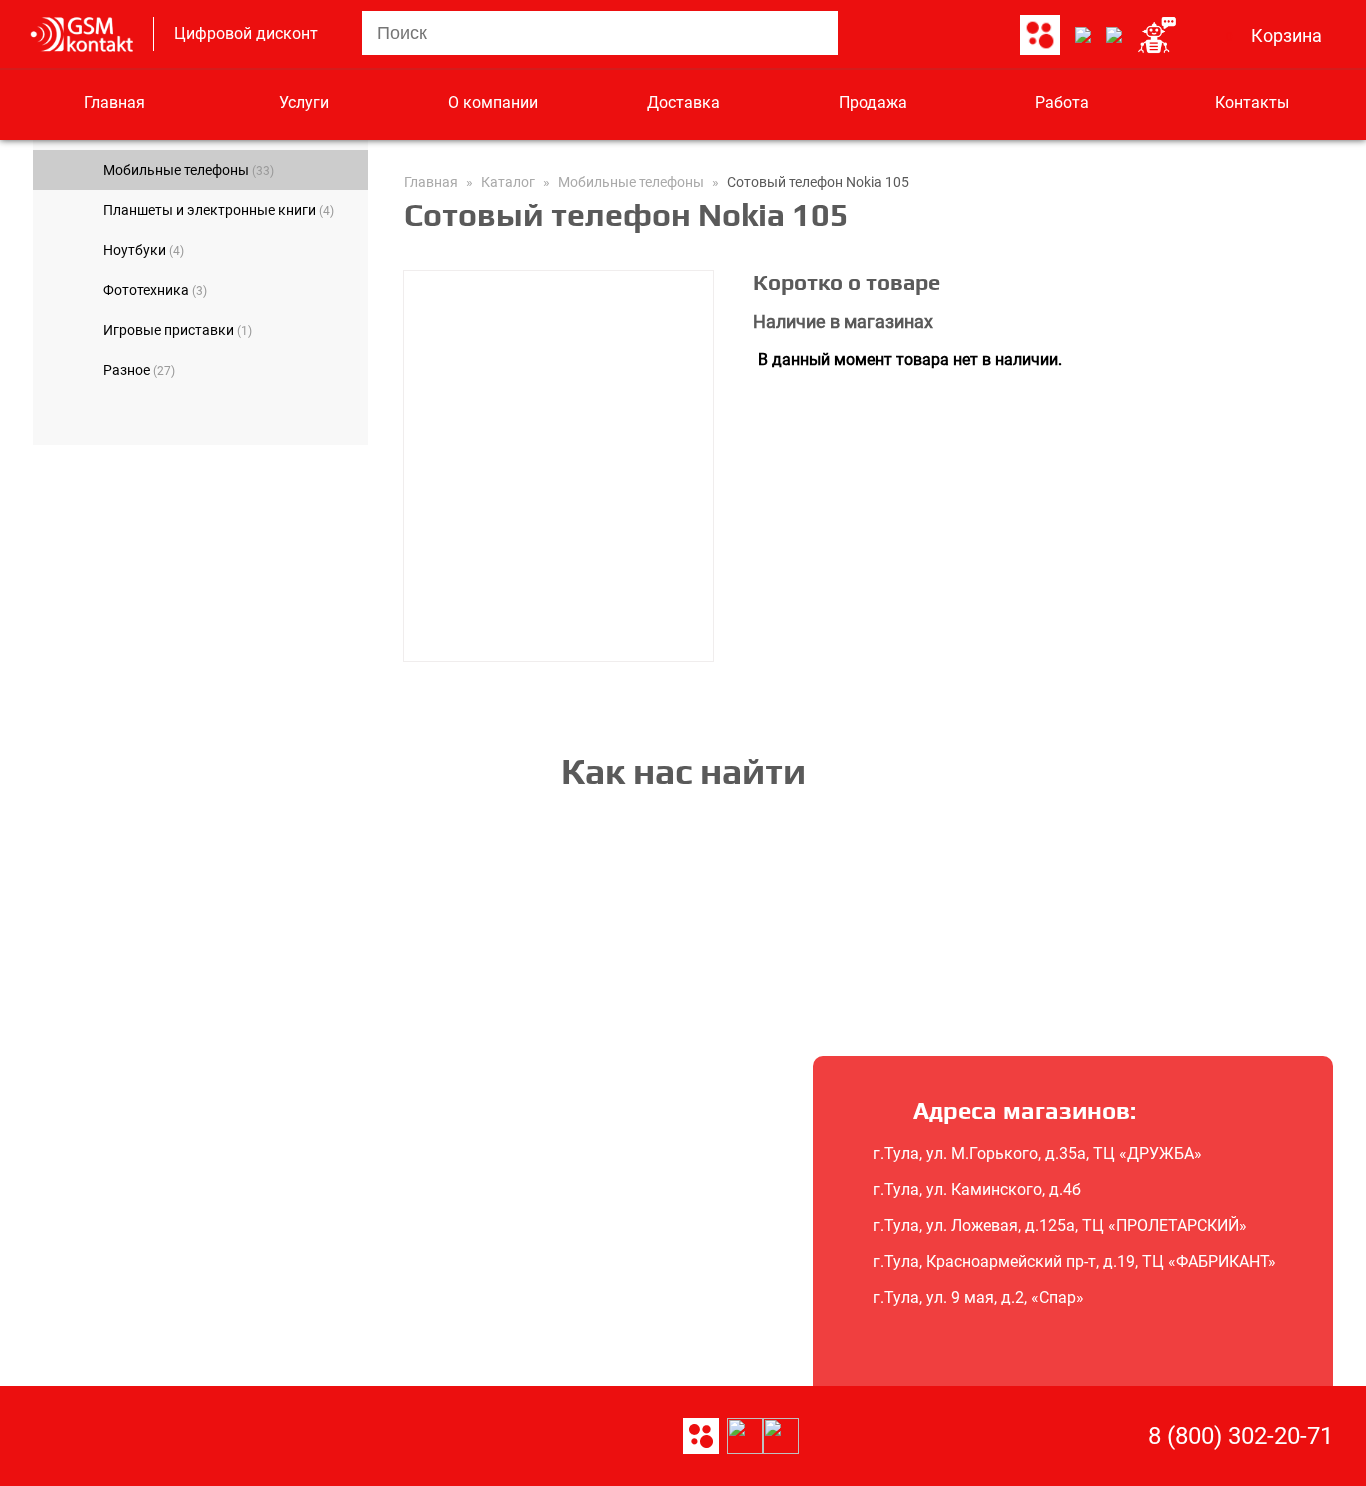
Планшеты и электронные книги (218, 210)
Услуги (304, 102)
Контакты (1252, 102)
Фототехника (155, 290)
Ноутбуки (143, 250)
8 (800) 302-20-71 (1240, 1436)
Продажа (873, 102)
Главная (114, 102)
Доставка (683, 102)
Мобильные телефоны (188, 170)
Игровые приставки (177, 330)
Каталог (508, 182)
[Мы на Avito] (1040, 36)
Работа (1062, 102)
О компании (493, 102)
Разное (139, 370)
